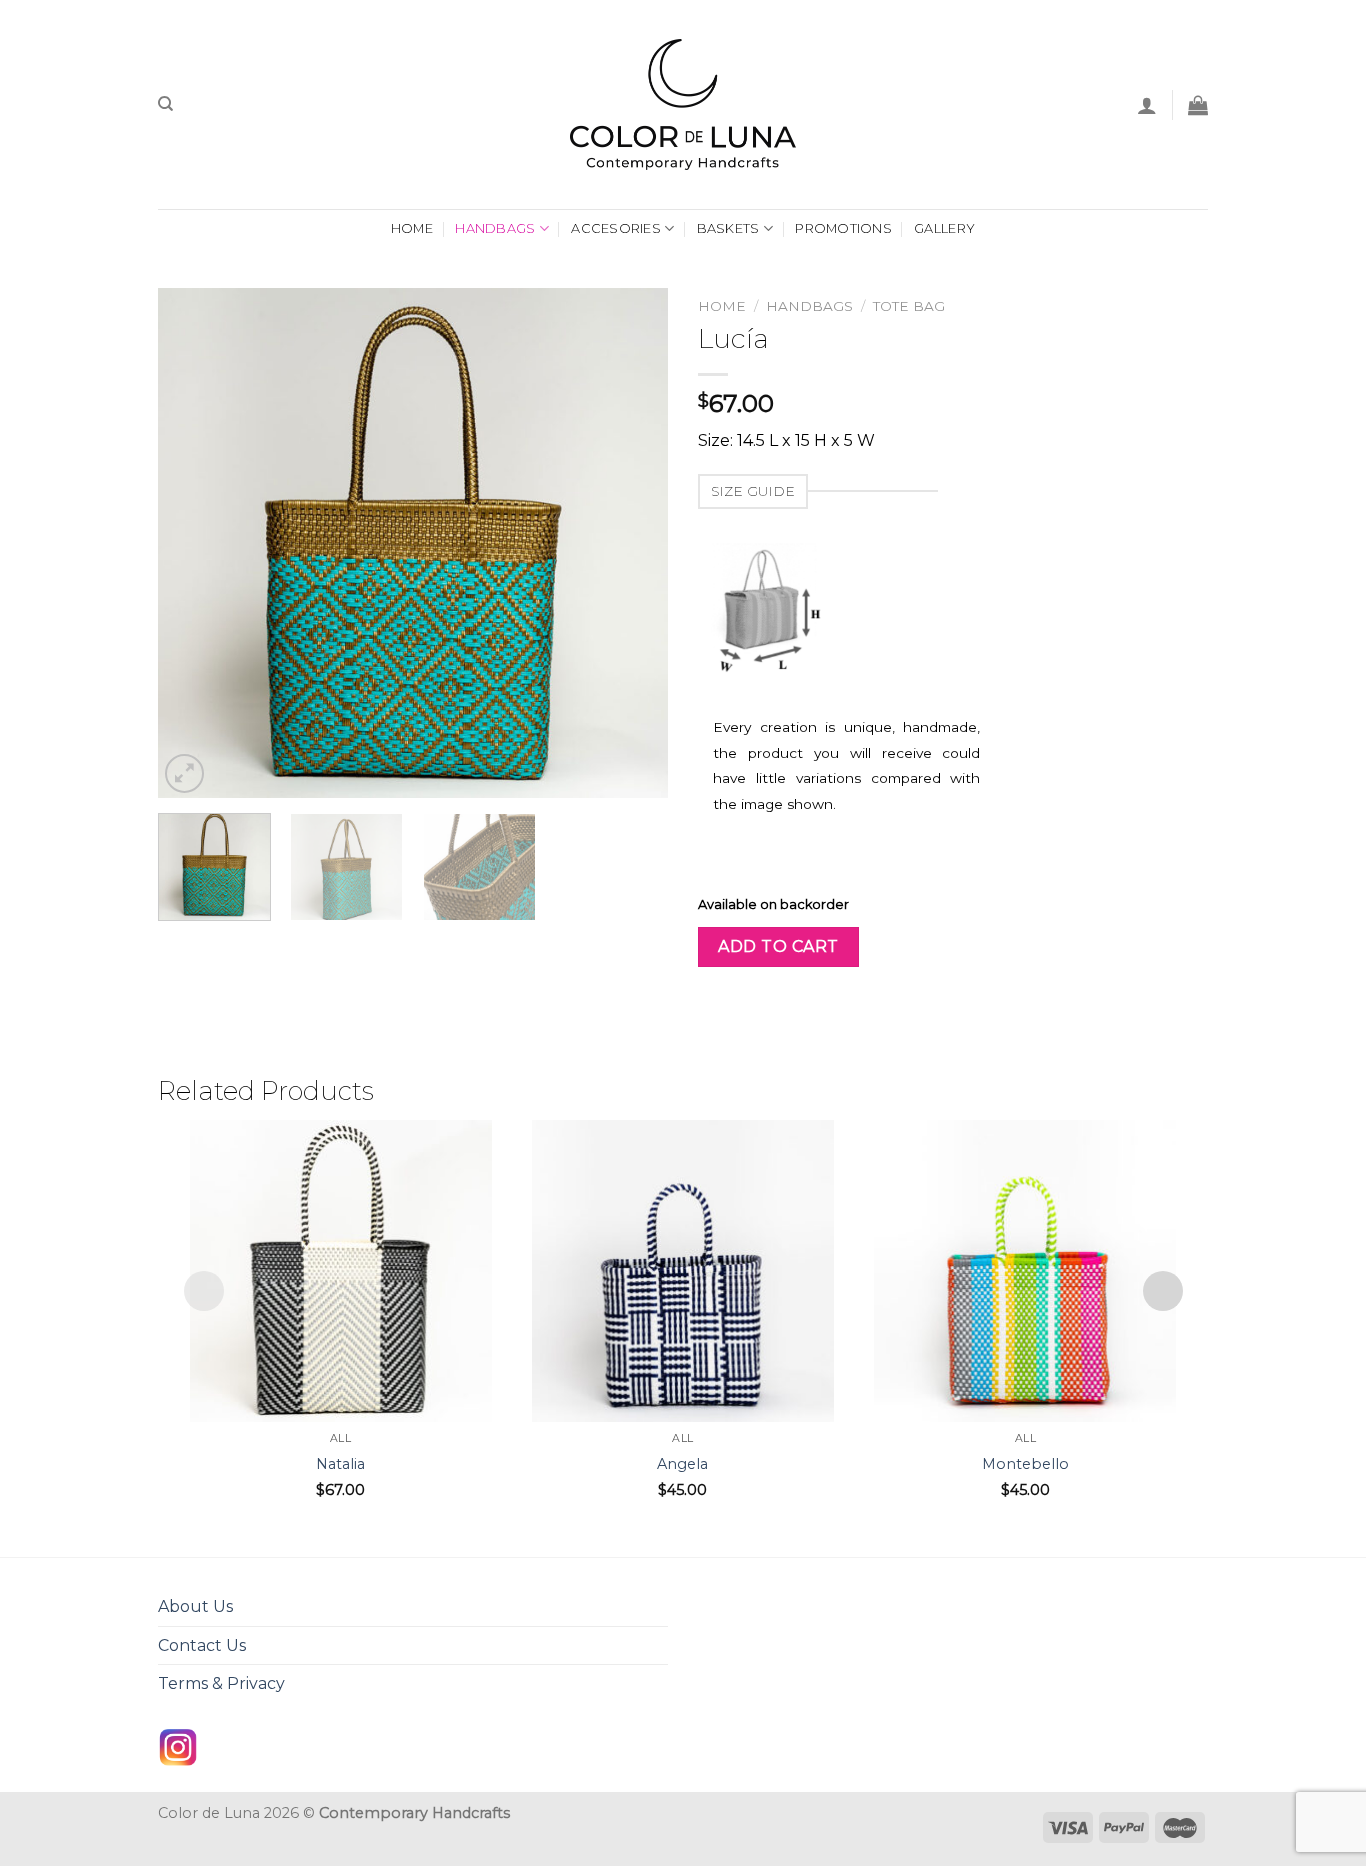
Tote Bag (909, 306)
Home (722, 306)
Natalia (340, 1464)
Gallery (944, 228)
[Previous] (193, 543)
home (412, 228)
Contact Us (202, 1645)
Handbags (495, 228)
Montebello (1025, 1464)
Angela (682, 1464)
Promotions (843, 228)
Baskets (728, 228)
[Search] (165, 104)
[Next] (633, 543)
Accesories (616, 228)
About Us (195, 1606)
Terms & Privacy (221, 1683)
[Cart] (1198, 105)
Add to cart (778, 946)
